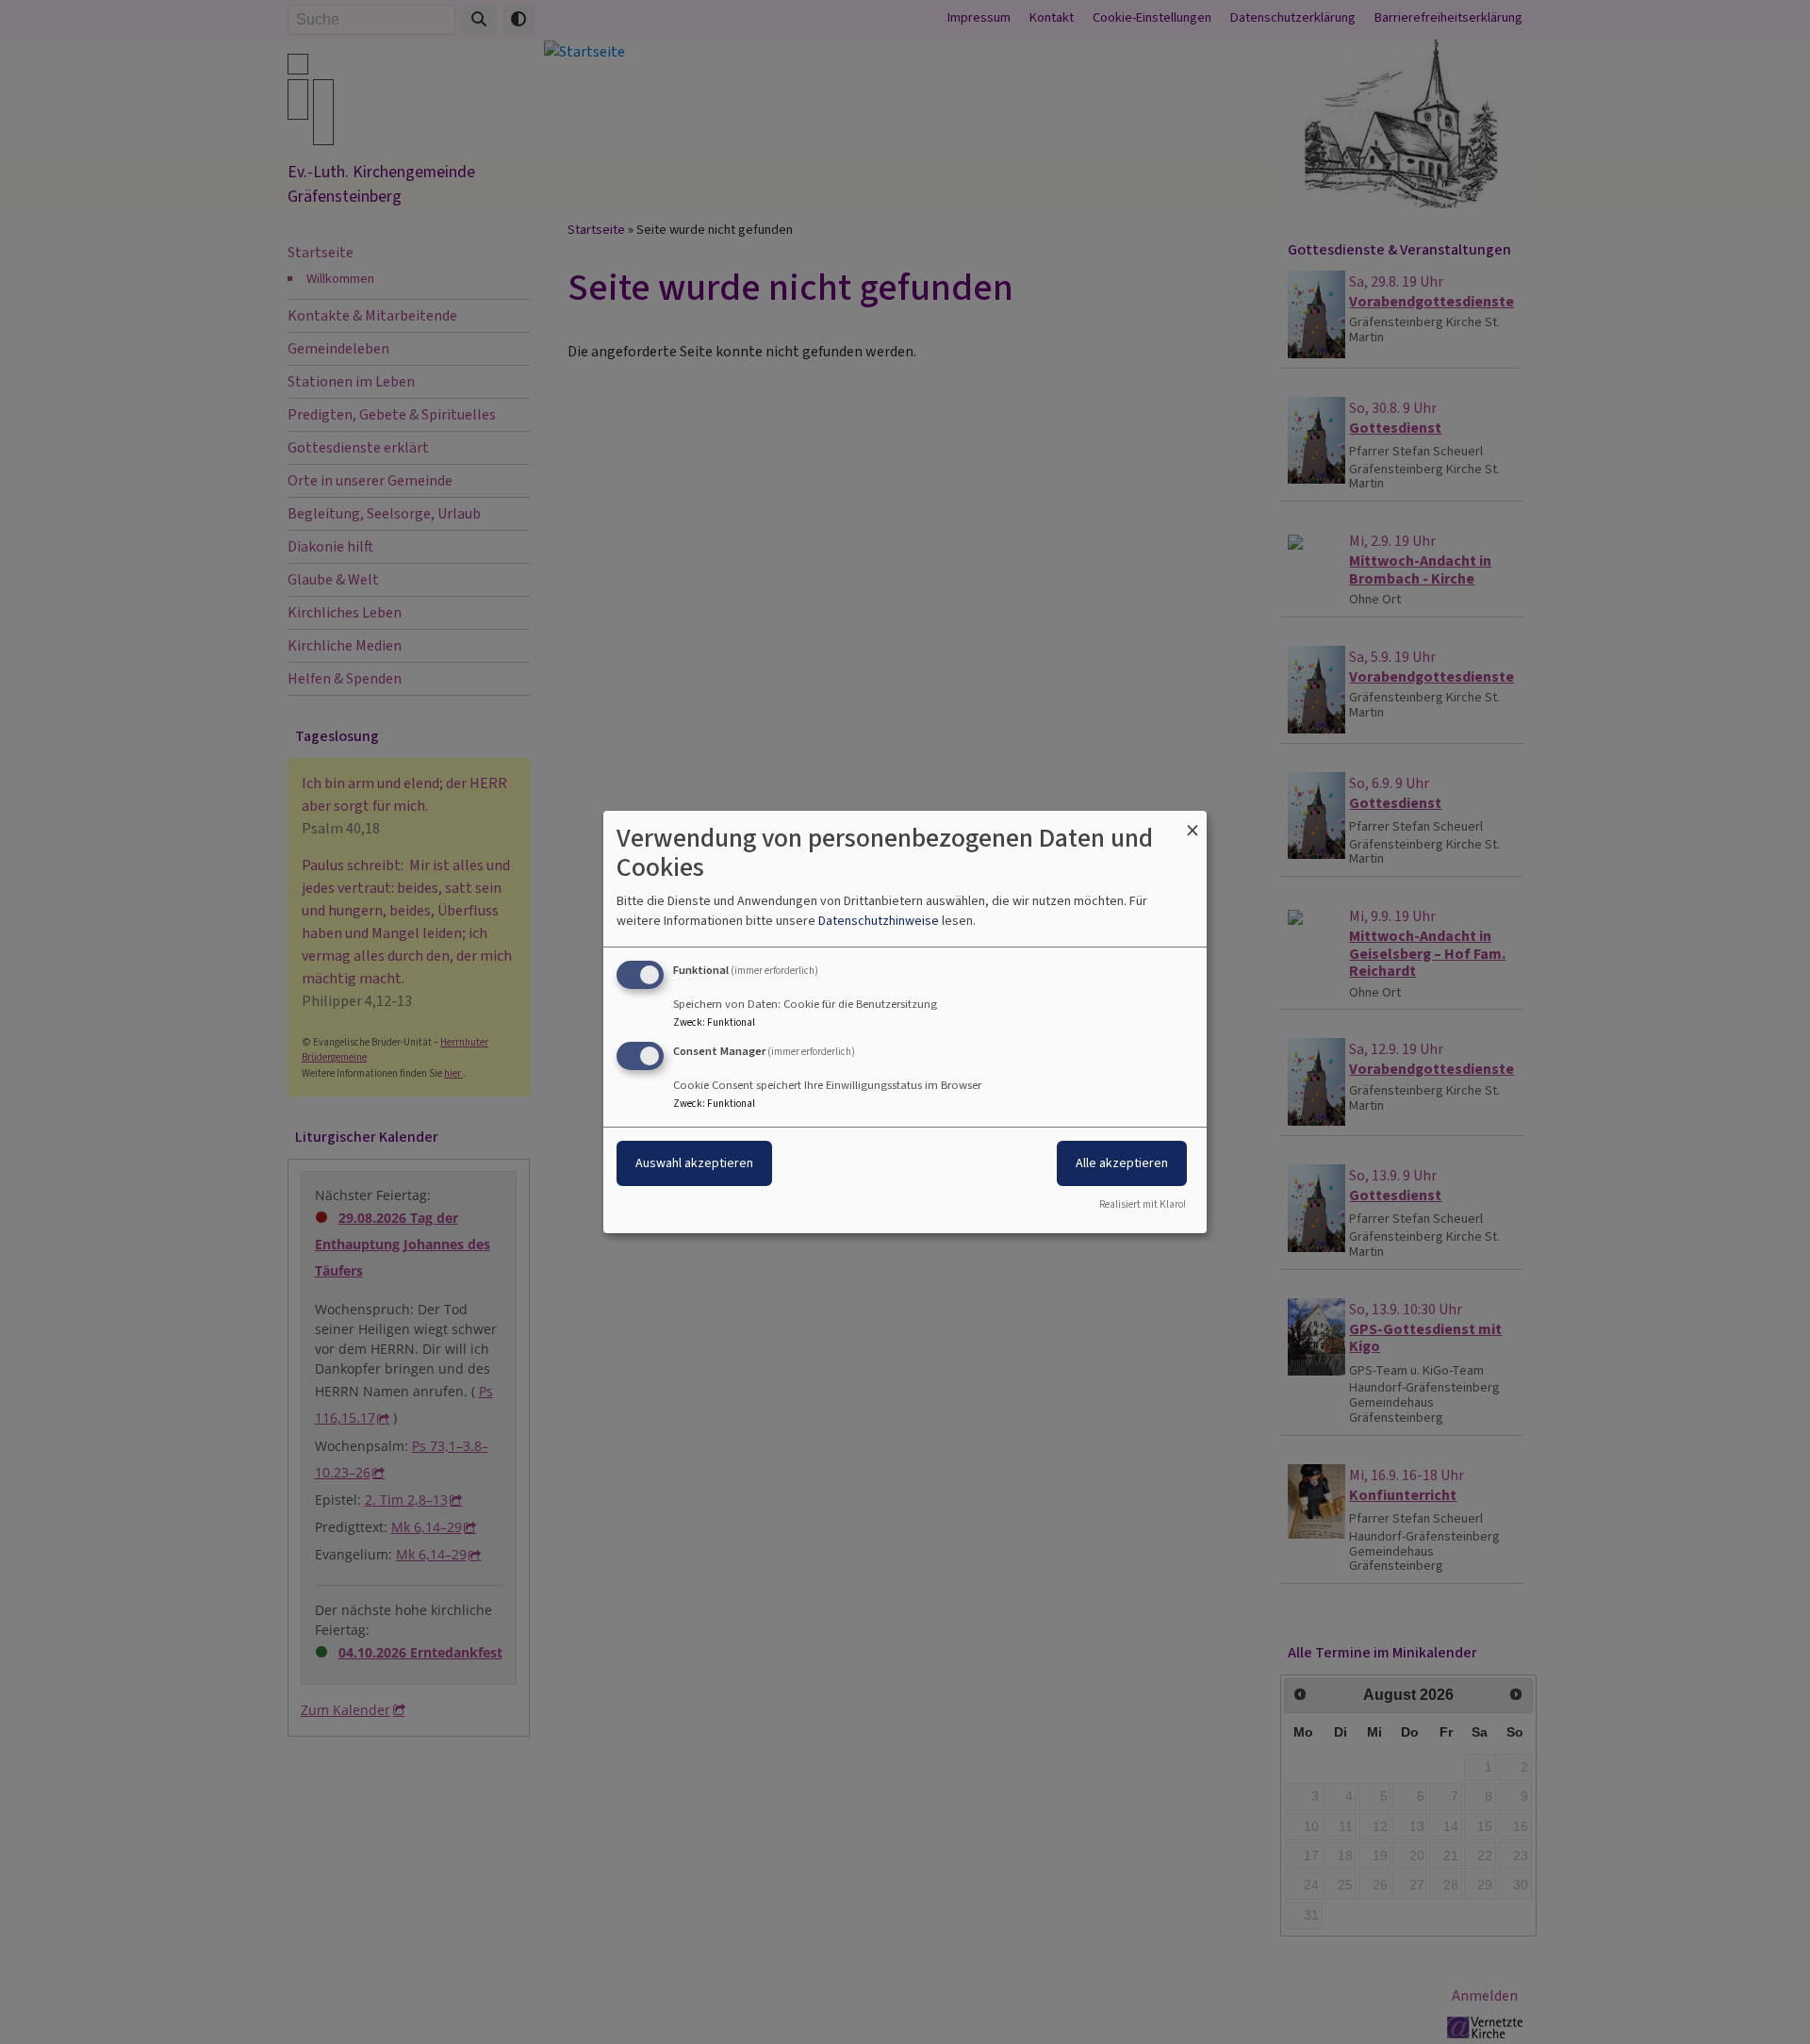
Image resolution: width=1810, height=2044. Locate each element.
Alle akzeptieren (1122, 1163)
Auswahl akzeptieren (694, 1163)
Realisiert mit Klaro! (1143, 1204)
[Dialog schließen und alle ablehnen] (1193, 823)
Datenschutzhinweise (879, 921)
